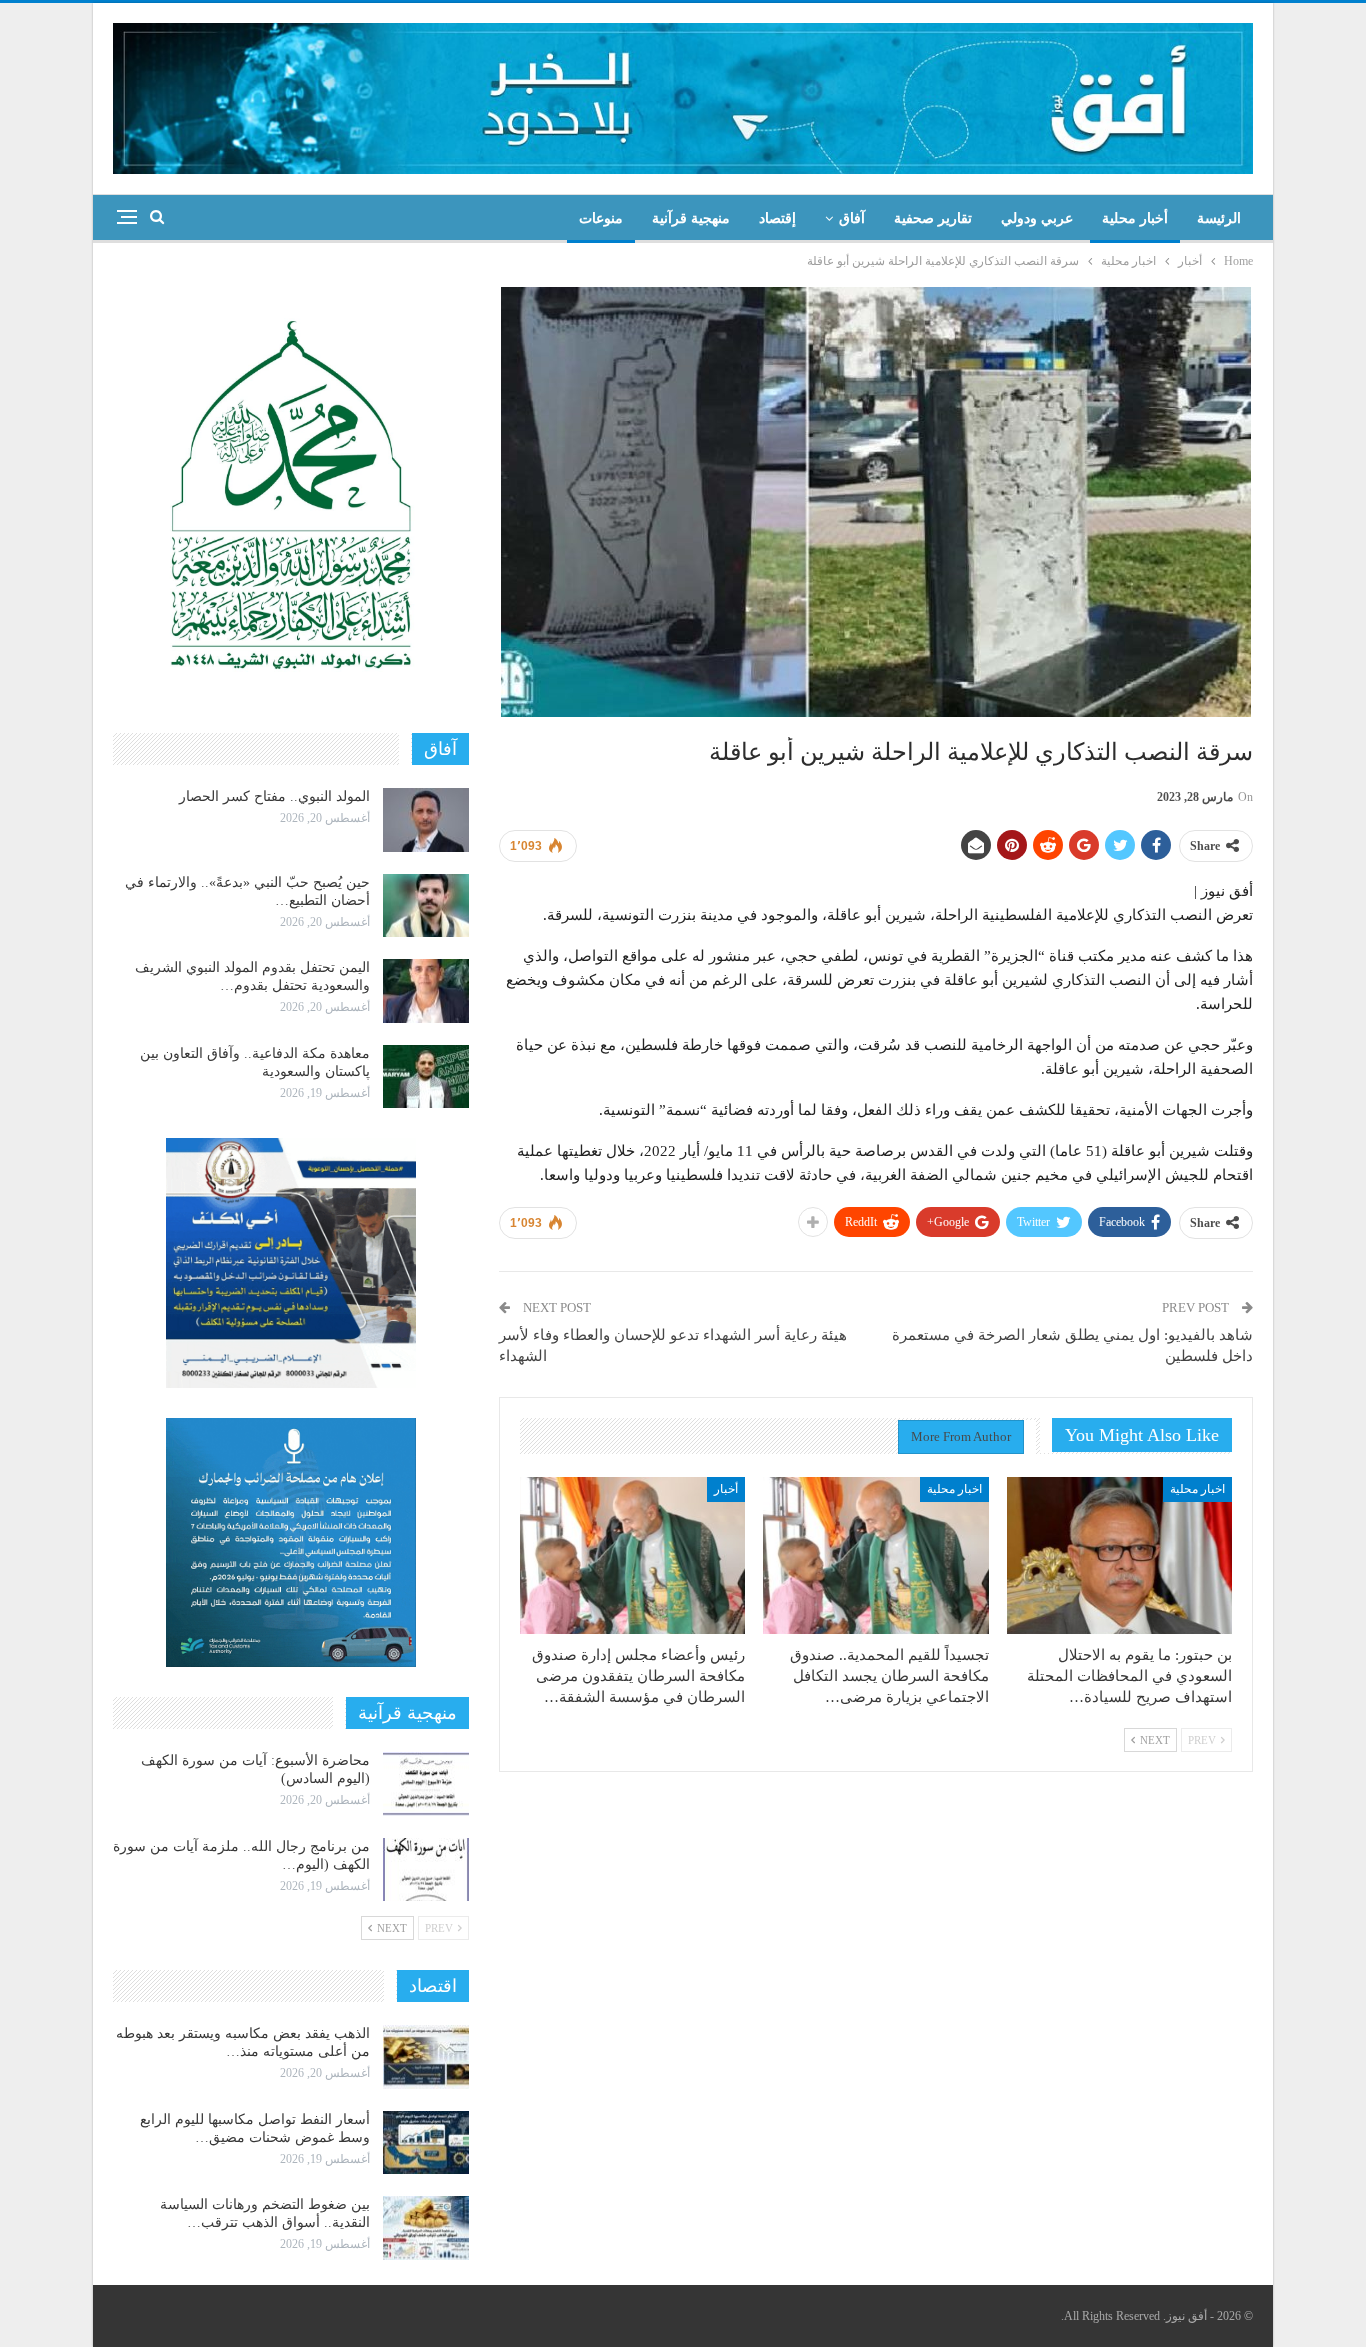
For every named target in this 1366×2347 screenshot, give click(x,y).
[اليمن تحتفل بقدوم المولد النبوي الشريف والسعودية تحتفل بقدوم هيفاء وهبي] (426, 991)
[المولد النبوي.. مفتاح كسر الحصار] (426, 820)
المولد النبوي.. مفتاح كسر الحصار (274, 796)
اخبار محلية (1197, 1489)
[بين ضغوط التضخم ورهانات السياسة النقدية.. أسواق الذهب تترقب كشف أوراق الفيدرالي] (426, 2228)
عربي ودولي (1037, 218)
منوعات (601, 218)
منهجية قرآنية (691, 218)
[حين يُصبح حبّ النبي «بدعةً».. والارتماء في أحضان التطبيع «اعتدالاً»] (426, 906)
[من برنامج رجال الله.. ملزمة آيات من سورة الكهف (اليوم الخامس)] (426, 1870)
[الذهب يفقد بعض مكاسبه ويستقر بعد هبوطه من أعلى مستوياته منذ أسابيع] (426, 2057)
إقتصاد (777, 218)
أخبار (726, 1489)
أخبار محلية (1135, 218)
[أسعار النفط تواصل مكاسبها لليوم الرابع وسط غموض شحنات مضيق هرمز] (426, 2143)
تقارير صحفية (933, 218)
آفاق (852, 218)
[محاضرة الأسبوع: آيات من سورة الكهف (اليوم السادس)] (426, 1784)
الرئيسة (1219, 218)
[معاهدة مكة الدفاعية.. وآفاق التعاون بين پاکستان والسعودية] (426, 1077)
